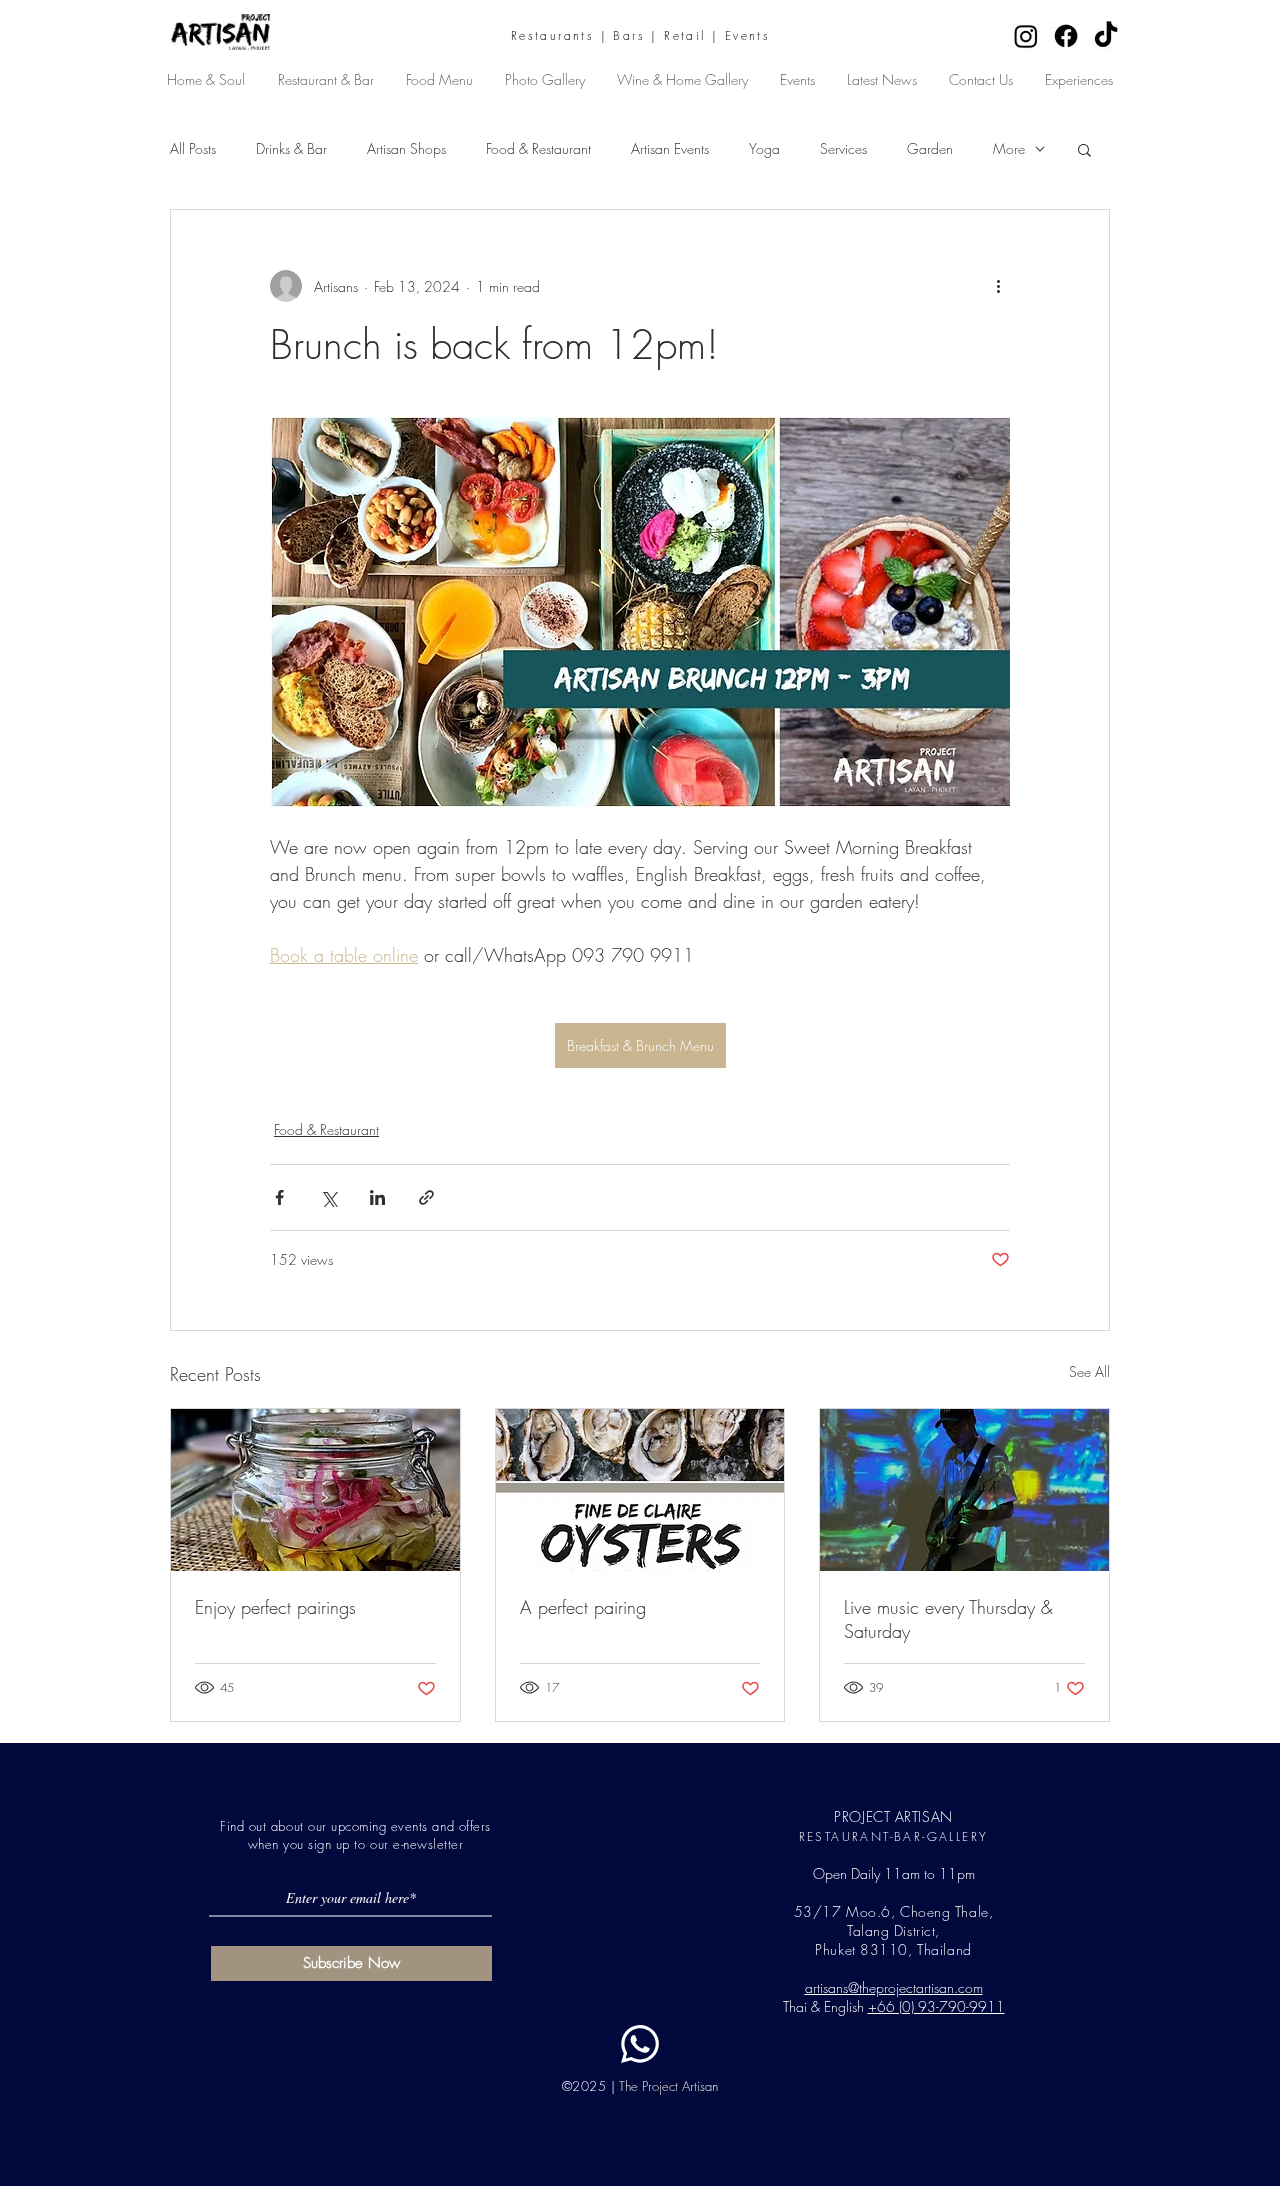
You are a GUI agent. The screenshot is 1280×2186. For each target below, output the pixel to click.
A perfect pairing (583, 1607)
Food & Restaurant (538, 148)
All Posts (193, 148)
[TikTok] (1106, 36)
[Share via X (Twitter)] (328, 1197)
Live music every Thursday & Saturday (948, 1619)
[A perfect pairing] (640, 1490)
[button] (1084, 149)
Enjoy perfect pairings (275, 1607)
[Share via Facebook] (279, 1197)
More (1009, 148)
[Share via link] (426, 1197)
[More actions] (998, 286)
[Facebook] (1066, 36)
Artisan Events (670, 148)
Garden (930, 148)
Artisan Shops (406, 148)
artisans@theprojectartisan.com (894, 1987)
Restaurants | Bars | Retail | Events (640, 35)
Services (843, 148)
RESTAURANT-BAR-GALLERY (894, 1836)
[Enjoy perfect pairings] (315, 1490)
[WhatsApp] (639, 2044)
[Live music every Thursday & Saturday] (964, 1490)
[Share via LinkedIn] (377, 1197)
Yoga (764, 148)
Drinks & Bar (291, 148)
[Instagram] (1026, 36)
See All (1089, 1371)
